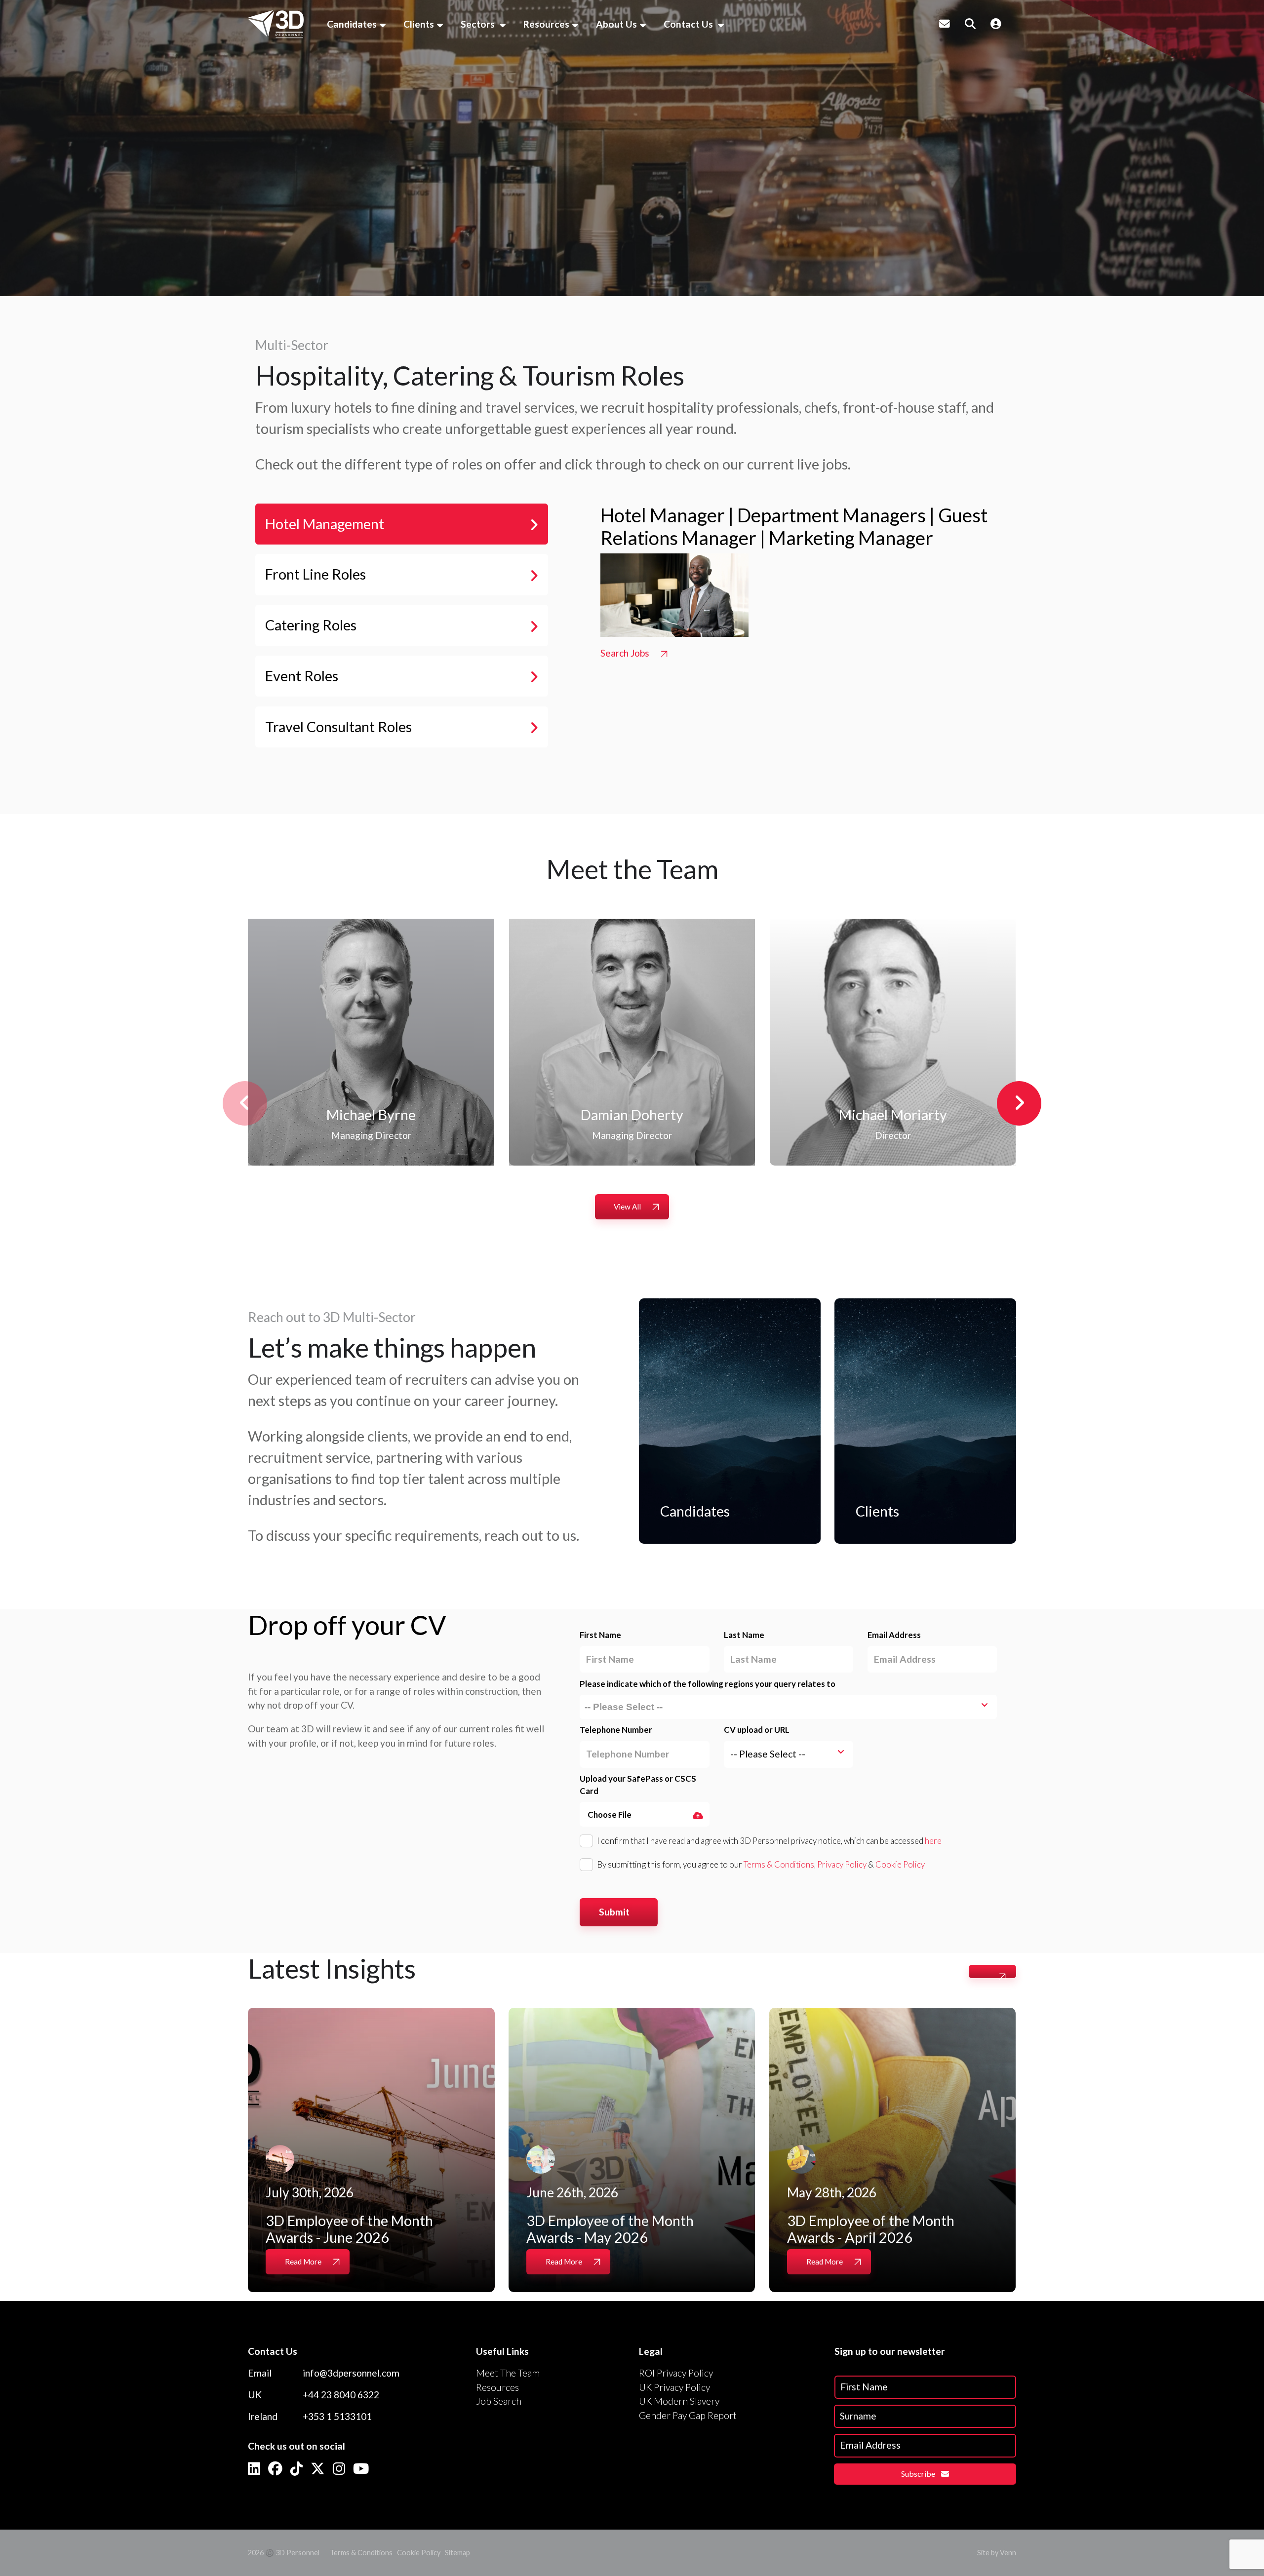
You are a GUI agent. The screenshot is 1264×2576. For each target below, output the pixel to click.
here (933, 1841)
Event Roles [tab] (302, 676)
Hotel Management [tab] (325, 524)
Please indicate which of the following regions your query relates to (708, 1684)
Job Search (499, 2401)
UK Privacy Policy (674, 2387)
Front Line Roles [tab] (316, 574)
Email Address (894, 1635)
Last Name (744, 1635)
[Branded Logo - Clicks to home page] (276, 24)
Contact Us (689, 24)
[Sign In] (996, 24)
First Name (600, 1635)
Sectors (479, 24)
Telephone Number (616, 1730)
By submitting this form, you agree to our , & (761, 1864)
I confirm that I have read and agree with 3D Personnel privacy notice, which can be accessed (769, 1841)
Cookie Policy (900, 1864)
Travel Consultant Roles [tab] (338, 727)
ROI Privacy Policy (676, 2373)
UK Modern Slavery (679, 2401)
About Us (616, 24)
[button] (1019, 1103)
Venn (1008, 2553)
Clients (419, 24)
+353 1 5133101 (337, 2416)
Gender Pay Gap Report (688, 2415)
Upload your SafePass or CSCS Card (638, 1785)
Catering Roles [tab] (311, 625)
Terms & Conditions (779, 1864)
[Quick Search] (970, 24)
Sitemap (457, 2553)
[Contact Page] (945, 24)
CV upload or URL (757, 1730)
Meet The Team (508, 2373)
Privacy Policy (842, 1864)
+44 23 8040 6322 (341, 2395)
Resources (546, 24)
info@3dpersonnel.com (351, 2373)
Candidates (352, 24)
